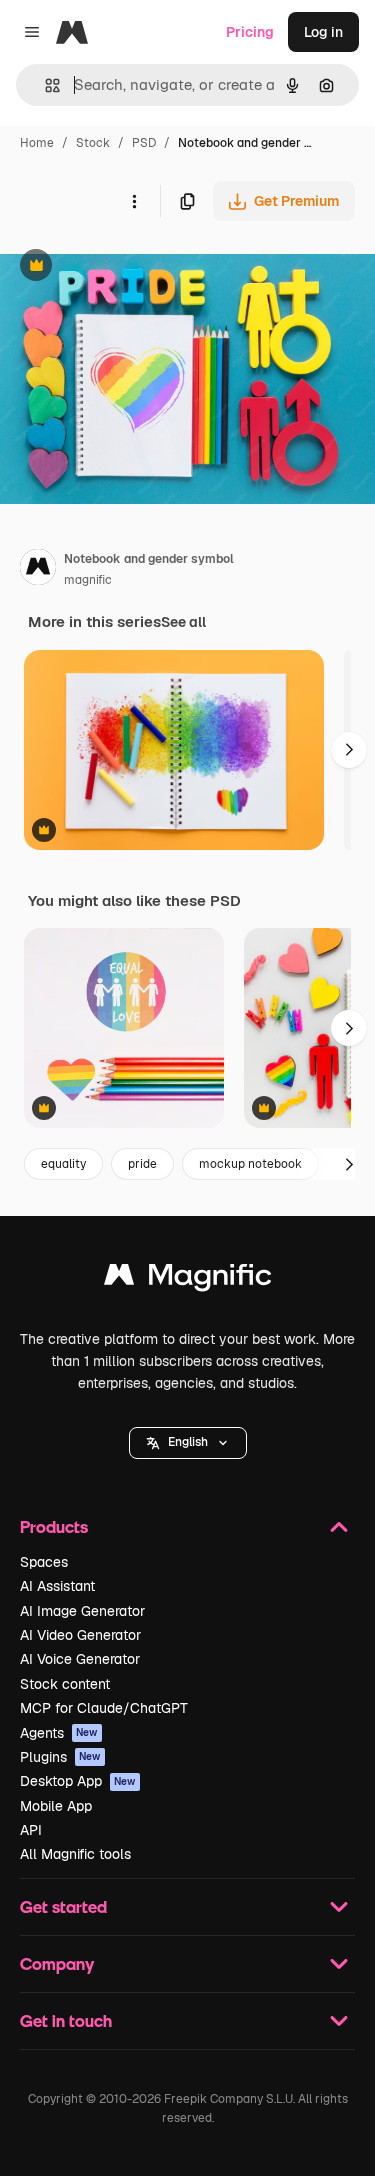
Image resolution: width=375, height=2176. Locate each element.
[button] (188, 1443)
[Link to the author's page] (38, 570)
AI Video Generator (80, 1635)
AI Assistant (57, 1586)
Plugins (60, 1757)
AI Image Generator (82, 1611)
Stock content (65, 1684)
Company (57, 1963)
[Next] (349, 750)
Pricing (250, 32)
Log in (323, 32)
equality (63, 1164)
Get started (63, 1906)
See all (183, 622)
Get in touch (66, 2020)
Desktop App (78, 1781)
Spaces (44, 1562)
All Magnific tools (75, 1854)
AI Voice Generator (80, 1659)
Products (54, 1526)
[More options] (134, 201)
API (31, 1830)
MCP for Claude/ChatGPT (104, 1708)
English (188, 1442)
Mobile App (56, 1806)
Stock (93, 143)
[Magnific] (188, 1279)
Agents (59, 1733)
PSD (144, 143)
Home (37, 143)
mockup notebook (250, 1164)
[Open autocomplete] (44, 85)
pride (142, 1164)
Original (128, 267)
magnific (88, 580)
